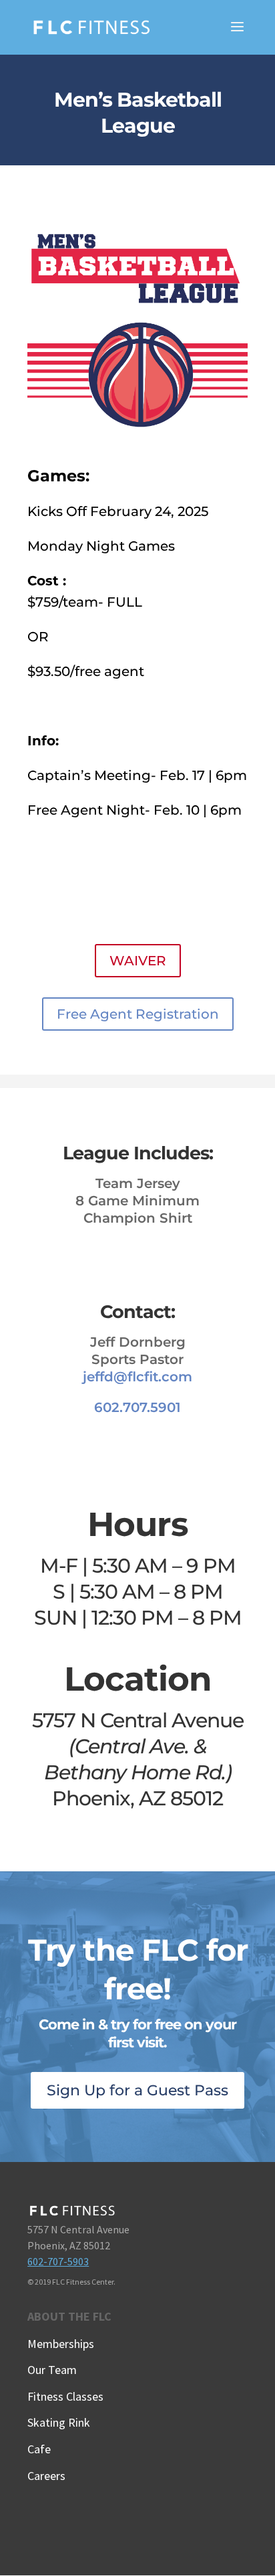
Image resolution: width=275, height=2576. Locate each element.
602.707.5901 (137, 1407)
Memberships (61, 2344)
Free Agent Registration (138, 1014)
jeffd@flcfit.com (137, 1377)
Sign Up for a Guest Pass (137, 2090)
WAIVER (138, 961)
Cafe (39, 2449)
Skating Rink (59, 2422)
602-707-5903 (58, 2261)
